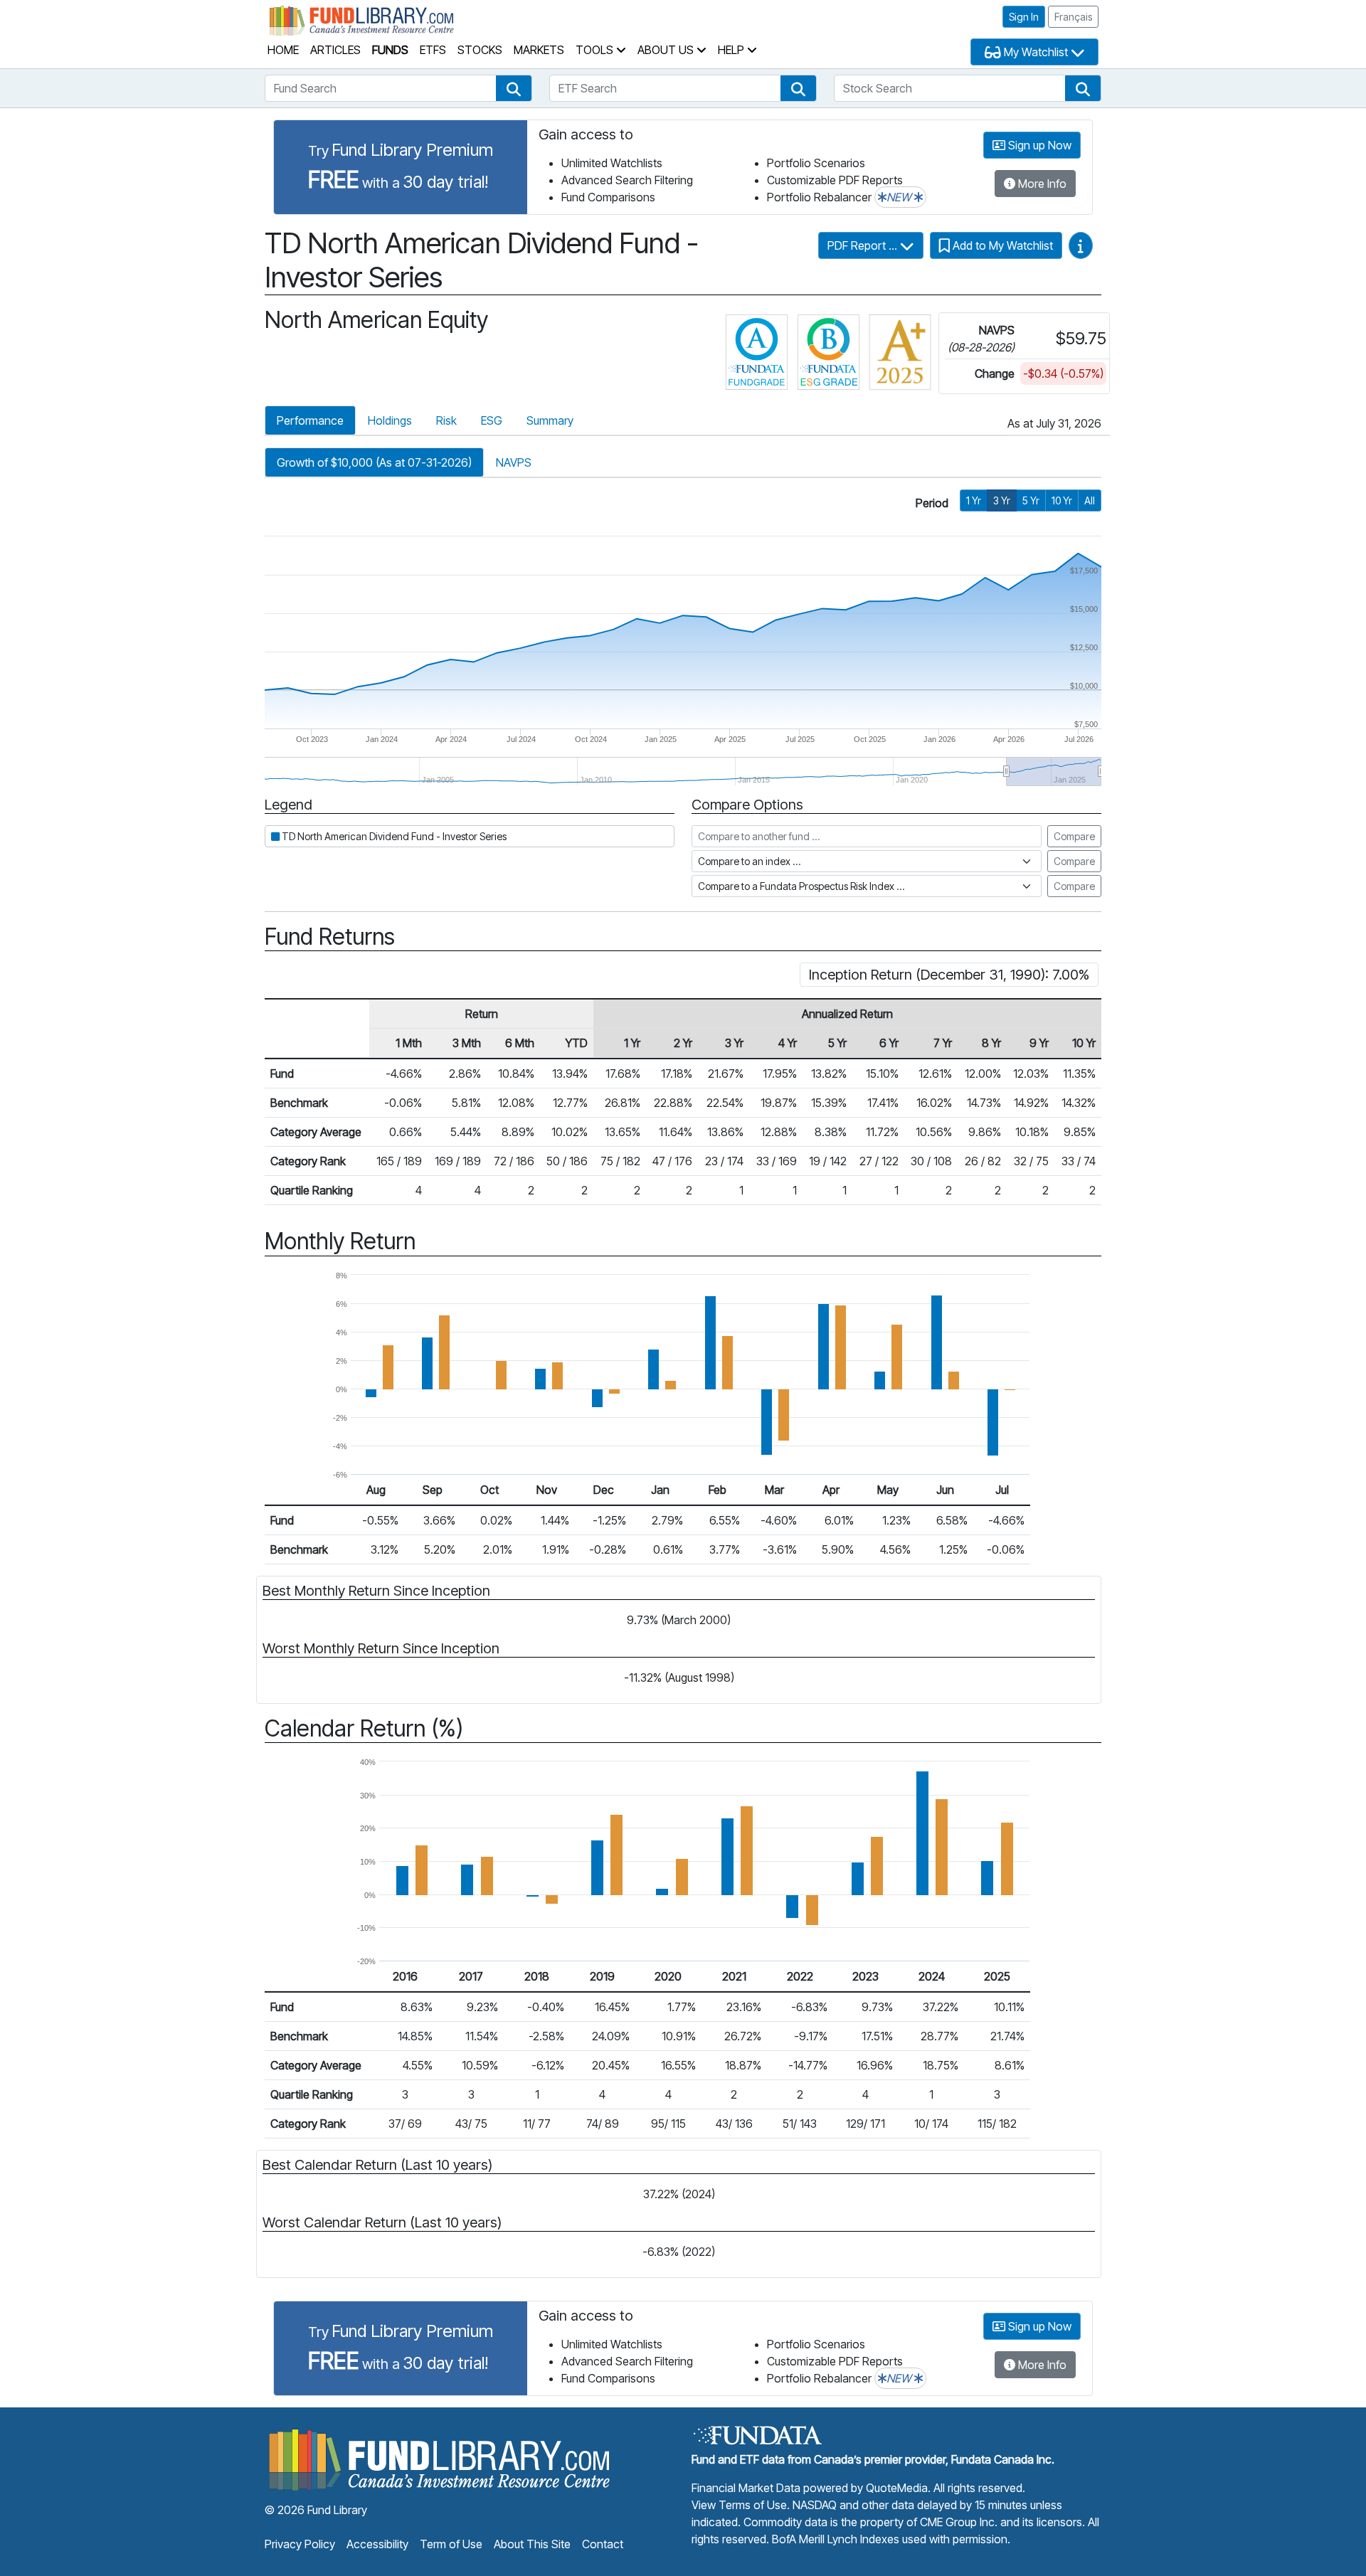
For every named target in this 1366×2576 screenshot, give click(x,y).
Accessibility (377, 2544)
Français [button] (1073, 17)
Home (283, 50)
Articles (335, 50)
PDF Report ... (864, 245)
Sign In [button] (1024, 17)
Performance (310, 420)
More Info (1041, 184)
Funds (390, 50)
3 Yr (1002, 500)
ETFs (433, 50)
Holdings (390, 420)
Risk (446, 420)
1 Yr (974, 500)
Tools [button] (596, 50)
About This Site (532, 2544)
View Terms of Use (739, 2505)
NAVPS (514, 462)
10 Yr (1062, 500)
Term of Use (451, 2544)
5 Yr (1031, 500)
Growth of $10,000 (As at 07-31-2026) (374, 462)
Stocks (480, 50)
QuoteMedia (897, 2488)
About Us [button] (667, 50)
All (1090, 500)
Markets (539, 50)
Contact (603, 2544)
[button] (514, 88)
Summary (550, 420)
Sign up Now (1038, 145)
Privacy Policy (300, 2544)
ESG (492, 420)
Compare (1074, 836)
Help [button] (732, 50)
